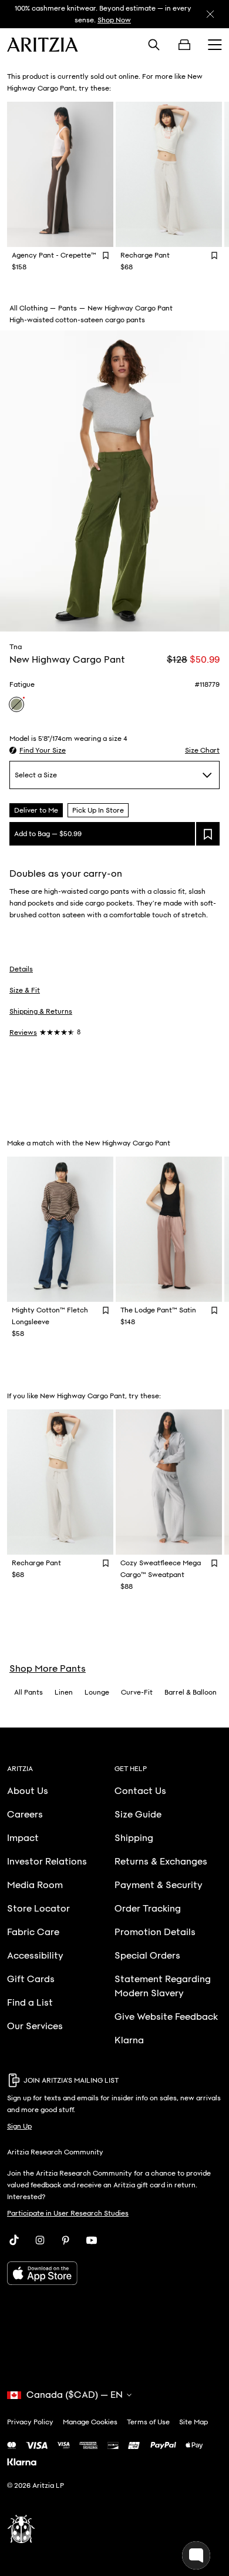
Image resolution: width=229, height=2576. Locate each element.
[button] (38, 750)
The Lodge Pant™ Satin (158, 1310)
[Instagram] (40, 2240)
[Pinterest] (66, 2240)
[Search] (154, 45)
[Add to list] (208, 834)
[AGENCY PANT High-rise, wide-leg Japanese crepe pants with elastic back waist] (60, 174)
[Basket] (184, 45)
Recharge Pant (145, 255)
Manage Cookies (90, 2422)
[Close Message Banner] (210, 14)
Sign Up (19, 2126)
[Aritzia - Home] (43, 45)
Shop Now (114, 20)
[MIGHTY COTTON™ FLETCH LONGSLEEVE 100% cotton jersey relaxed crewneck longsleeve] (60, 1229)
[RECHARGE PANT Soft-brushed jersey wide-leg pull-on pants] (169, 174)
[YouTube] (92, 2240)
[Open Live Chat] (196, 2555)
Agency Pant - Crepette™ (54, 255)
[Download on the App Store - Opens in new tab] (114, 2273)
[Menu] (215, 45)
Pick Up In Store (98, 810)
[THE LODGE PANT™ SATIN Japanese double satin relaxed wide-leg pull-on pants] (169, 1229)
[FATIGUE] (16, 704)
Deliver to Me (36, 810)
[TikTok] (14, 2240)
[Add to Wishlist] (106, 255)
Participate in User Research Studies (68, 2213)
